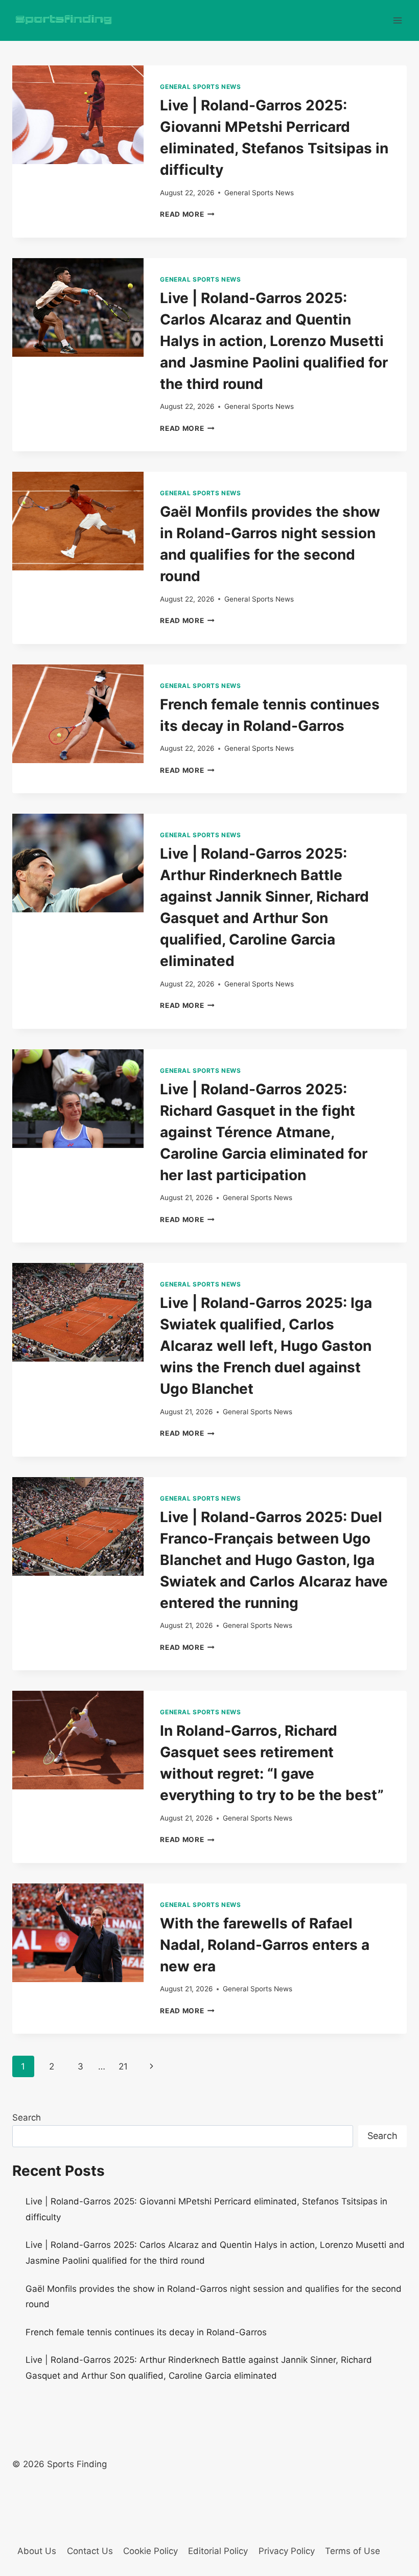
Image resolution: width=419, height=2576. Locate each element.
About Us (37, 2551)
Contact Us (90, 2551)
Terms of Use (353, 2551)
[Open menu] (397, 20)
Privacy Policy (287, 2551)
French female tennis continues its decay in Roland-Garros (146, 2332)
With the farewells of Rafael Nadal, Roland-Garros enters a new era (265, 1945)
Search (27, 2118)
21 (123, 2066)
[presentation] (78, 115)
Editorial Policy (218, 2551)
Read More (187, 214)
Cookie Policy (150, 2551)
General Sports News (200, 87)
